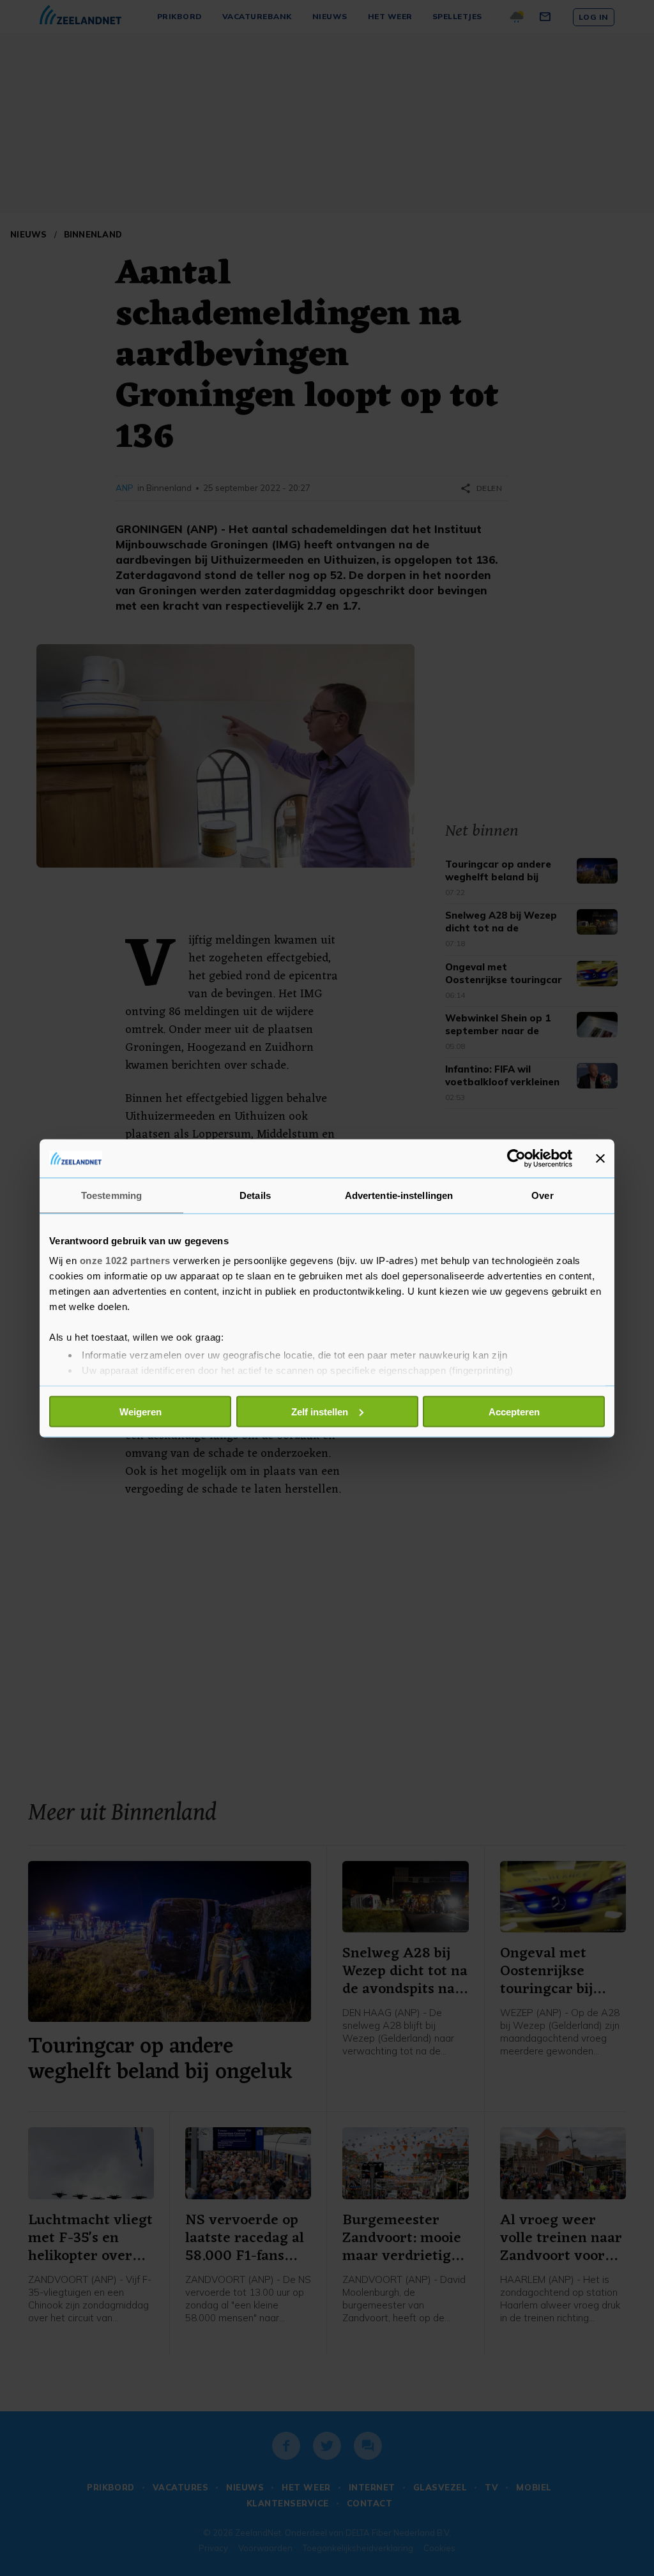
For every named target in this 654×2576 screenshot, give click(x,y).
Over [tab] (542, 1195)
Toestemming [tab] (111, 1195)
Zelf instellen (320, 1411)
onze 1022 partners (125, 1261)
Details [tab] (255, 1195)
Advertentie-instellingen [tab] (399, 1195)
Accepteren (514, 1411)
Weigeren (141, 1411)
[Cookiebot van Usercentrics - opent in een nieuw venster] (516, 1158)
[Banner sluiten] (600, 1158)
